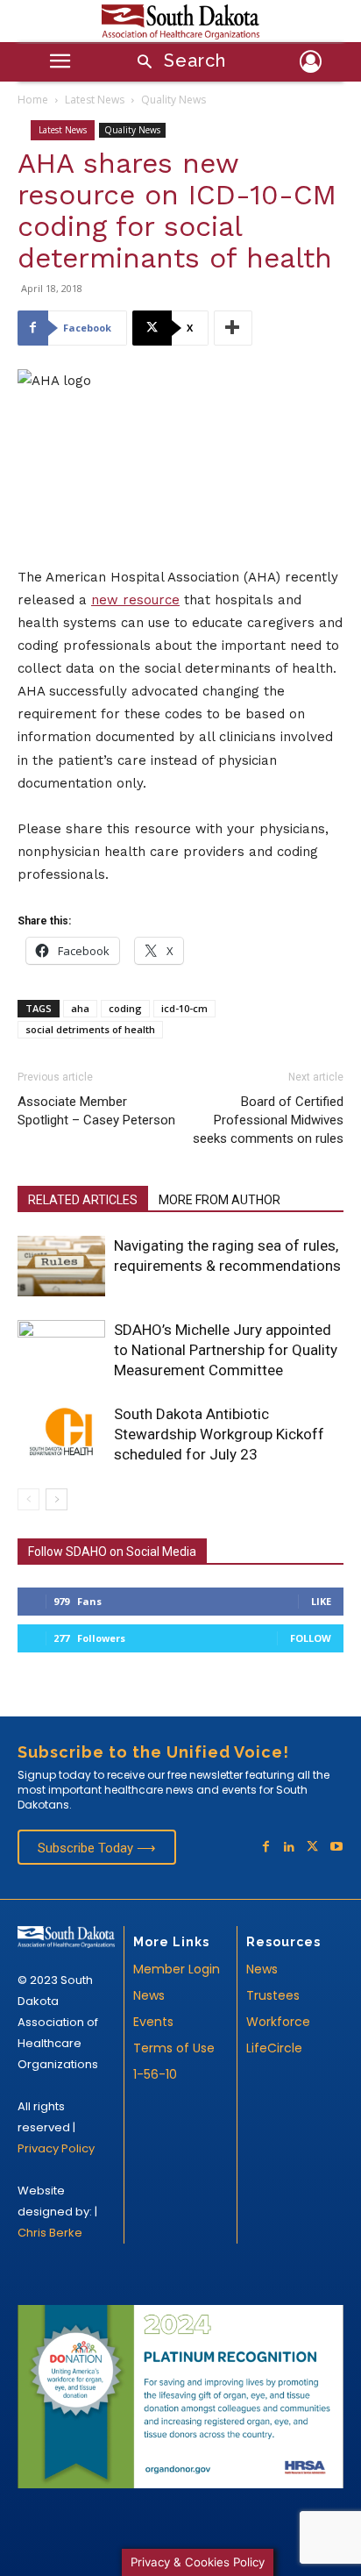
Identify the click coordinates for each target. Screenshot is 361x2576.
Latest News (95, 100)
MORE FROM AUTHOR (219, 1200)
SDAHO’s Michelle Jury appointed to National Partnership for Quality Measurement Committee (226, 1350)
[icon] (311, 64)
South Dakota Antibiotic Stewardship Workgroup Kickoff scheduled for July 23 (219, 1434)
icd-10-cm (184, 1008)
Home (33, 100)
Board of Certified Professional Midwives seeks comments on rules (268, 1120)
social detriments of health (90, 1029)
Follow (311, 1638)
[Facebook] (266, 1848)
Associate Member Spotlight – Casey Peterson (96, 1111)
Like (321, 1601)
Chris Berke (50, 2233)
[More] (233, 328)
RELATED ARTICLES (83, 1200)
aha (80, 1008)
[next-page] (57, 1499)
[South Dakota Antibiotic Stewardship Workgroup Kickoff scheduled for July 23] (61, 1433)
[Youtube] (336, 1848)
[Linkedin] (290, 1848)
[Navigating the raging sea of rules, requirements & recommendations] (61, 1266)
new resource (135, 600)
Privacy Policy (56, 2148)
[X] (312, 1848)
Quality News (173, 100)
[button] (176, 63)
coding (125, 1008)
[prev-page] (28, 1499)
